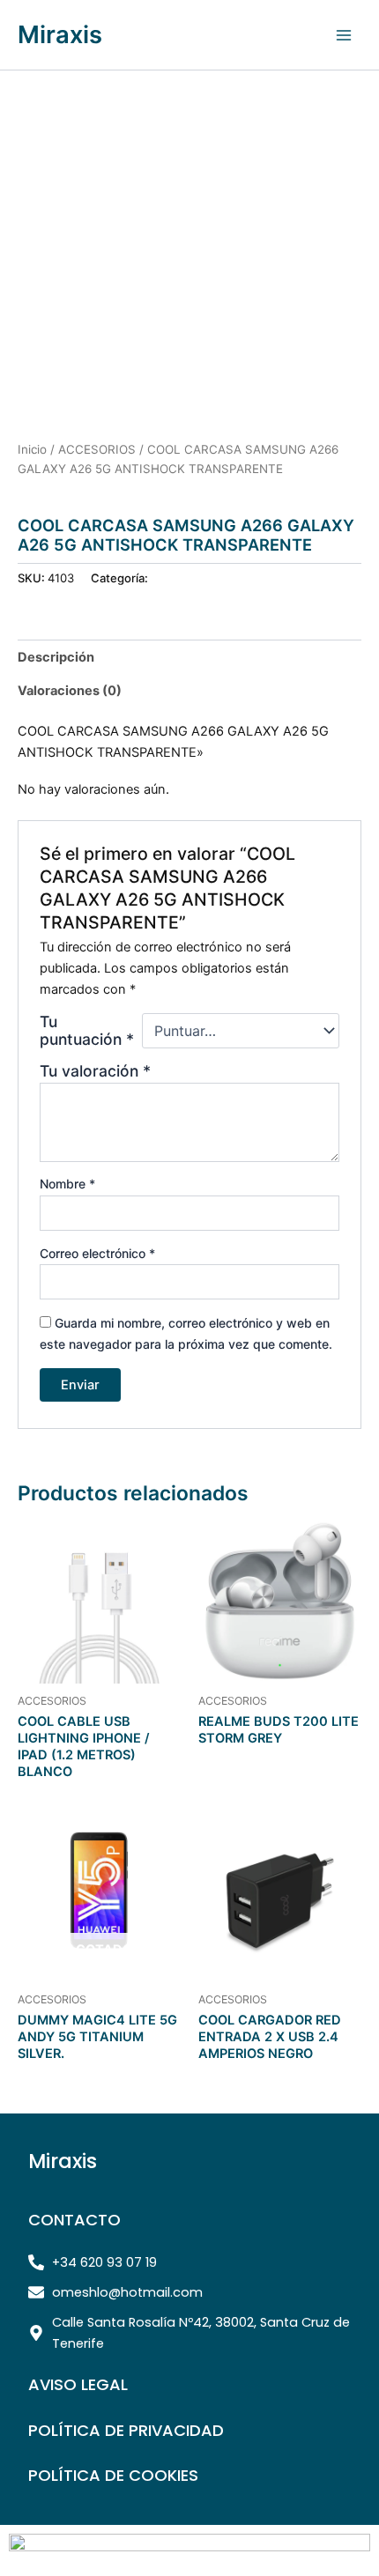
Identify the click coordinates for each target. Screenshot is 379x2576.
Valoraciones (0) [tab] (70, 691)
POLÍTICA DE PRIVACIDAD (126, 2430)
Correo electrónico (97, 1253)
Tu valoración (95, 1071)
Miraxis (60, 34)
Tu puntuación (87, 1031)
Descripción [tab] (56, 657)
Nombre (67, 1184)
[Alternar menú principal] (344, 34)
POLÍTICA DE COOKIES (113, 2475)
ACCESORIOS (97, 449)
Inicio (32, 449)
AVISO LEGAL (78, 2384)
